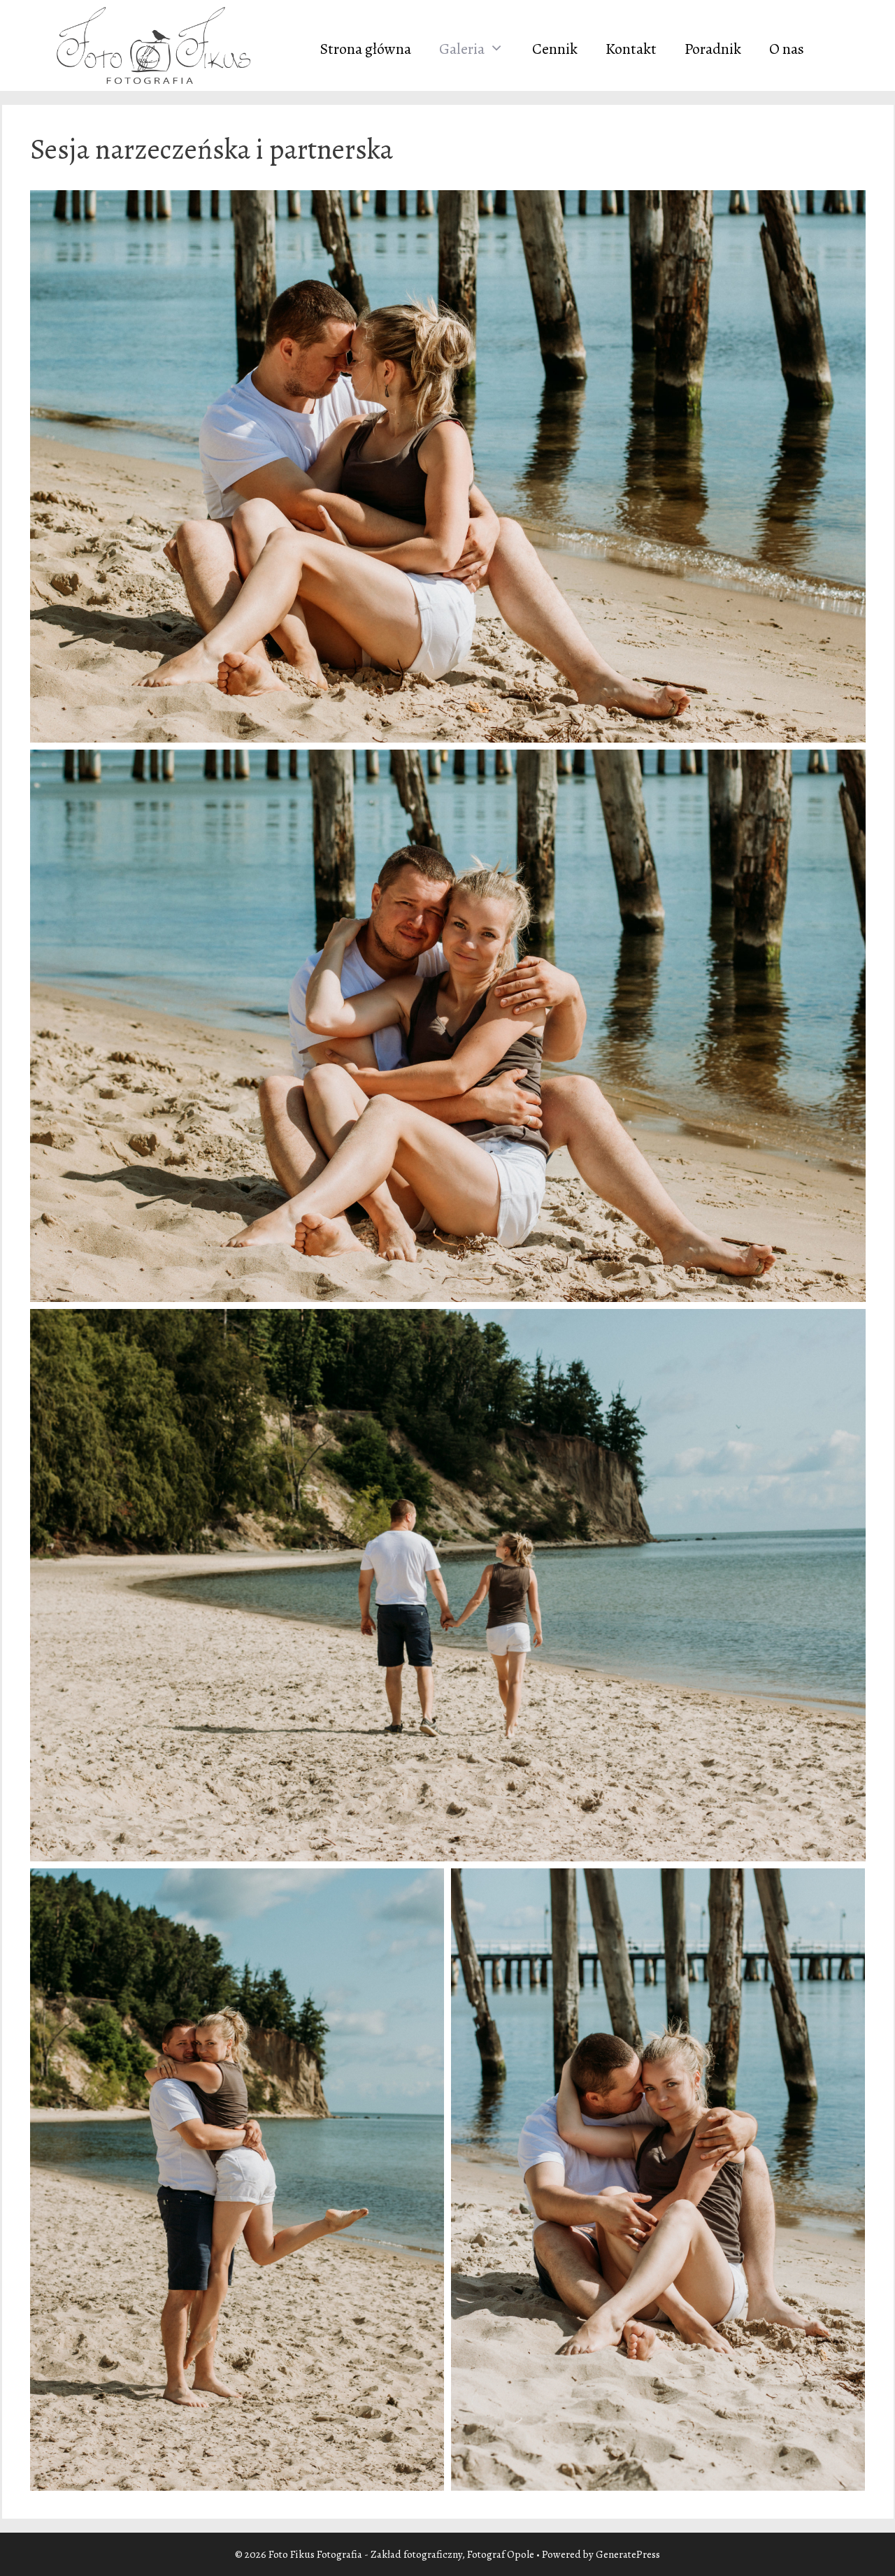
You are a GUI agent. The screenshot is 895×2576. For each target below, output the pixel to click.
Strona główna (366, 49)
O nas (787, 49)
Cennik (555, 49)
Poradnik (713, 49)
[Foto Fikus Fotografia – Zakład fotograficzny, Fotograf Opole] (152, 44)
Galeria (462, 49)
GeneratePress (628, 2554)
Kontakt (631, 49)
